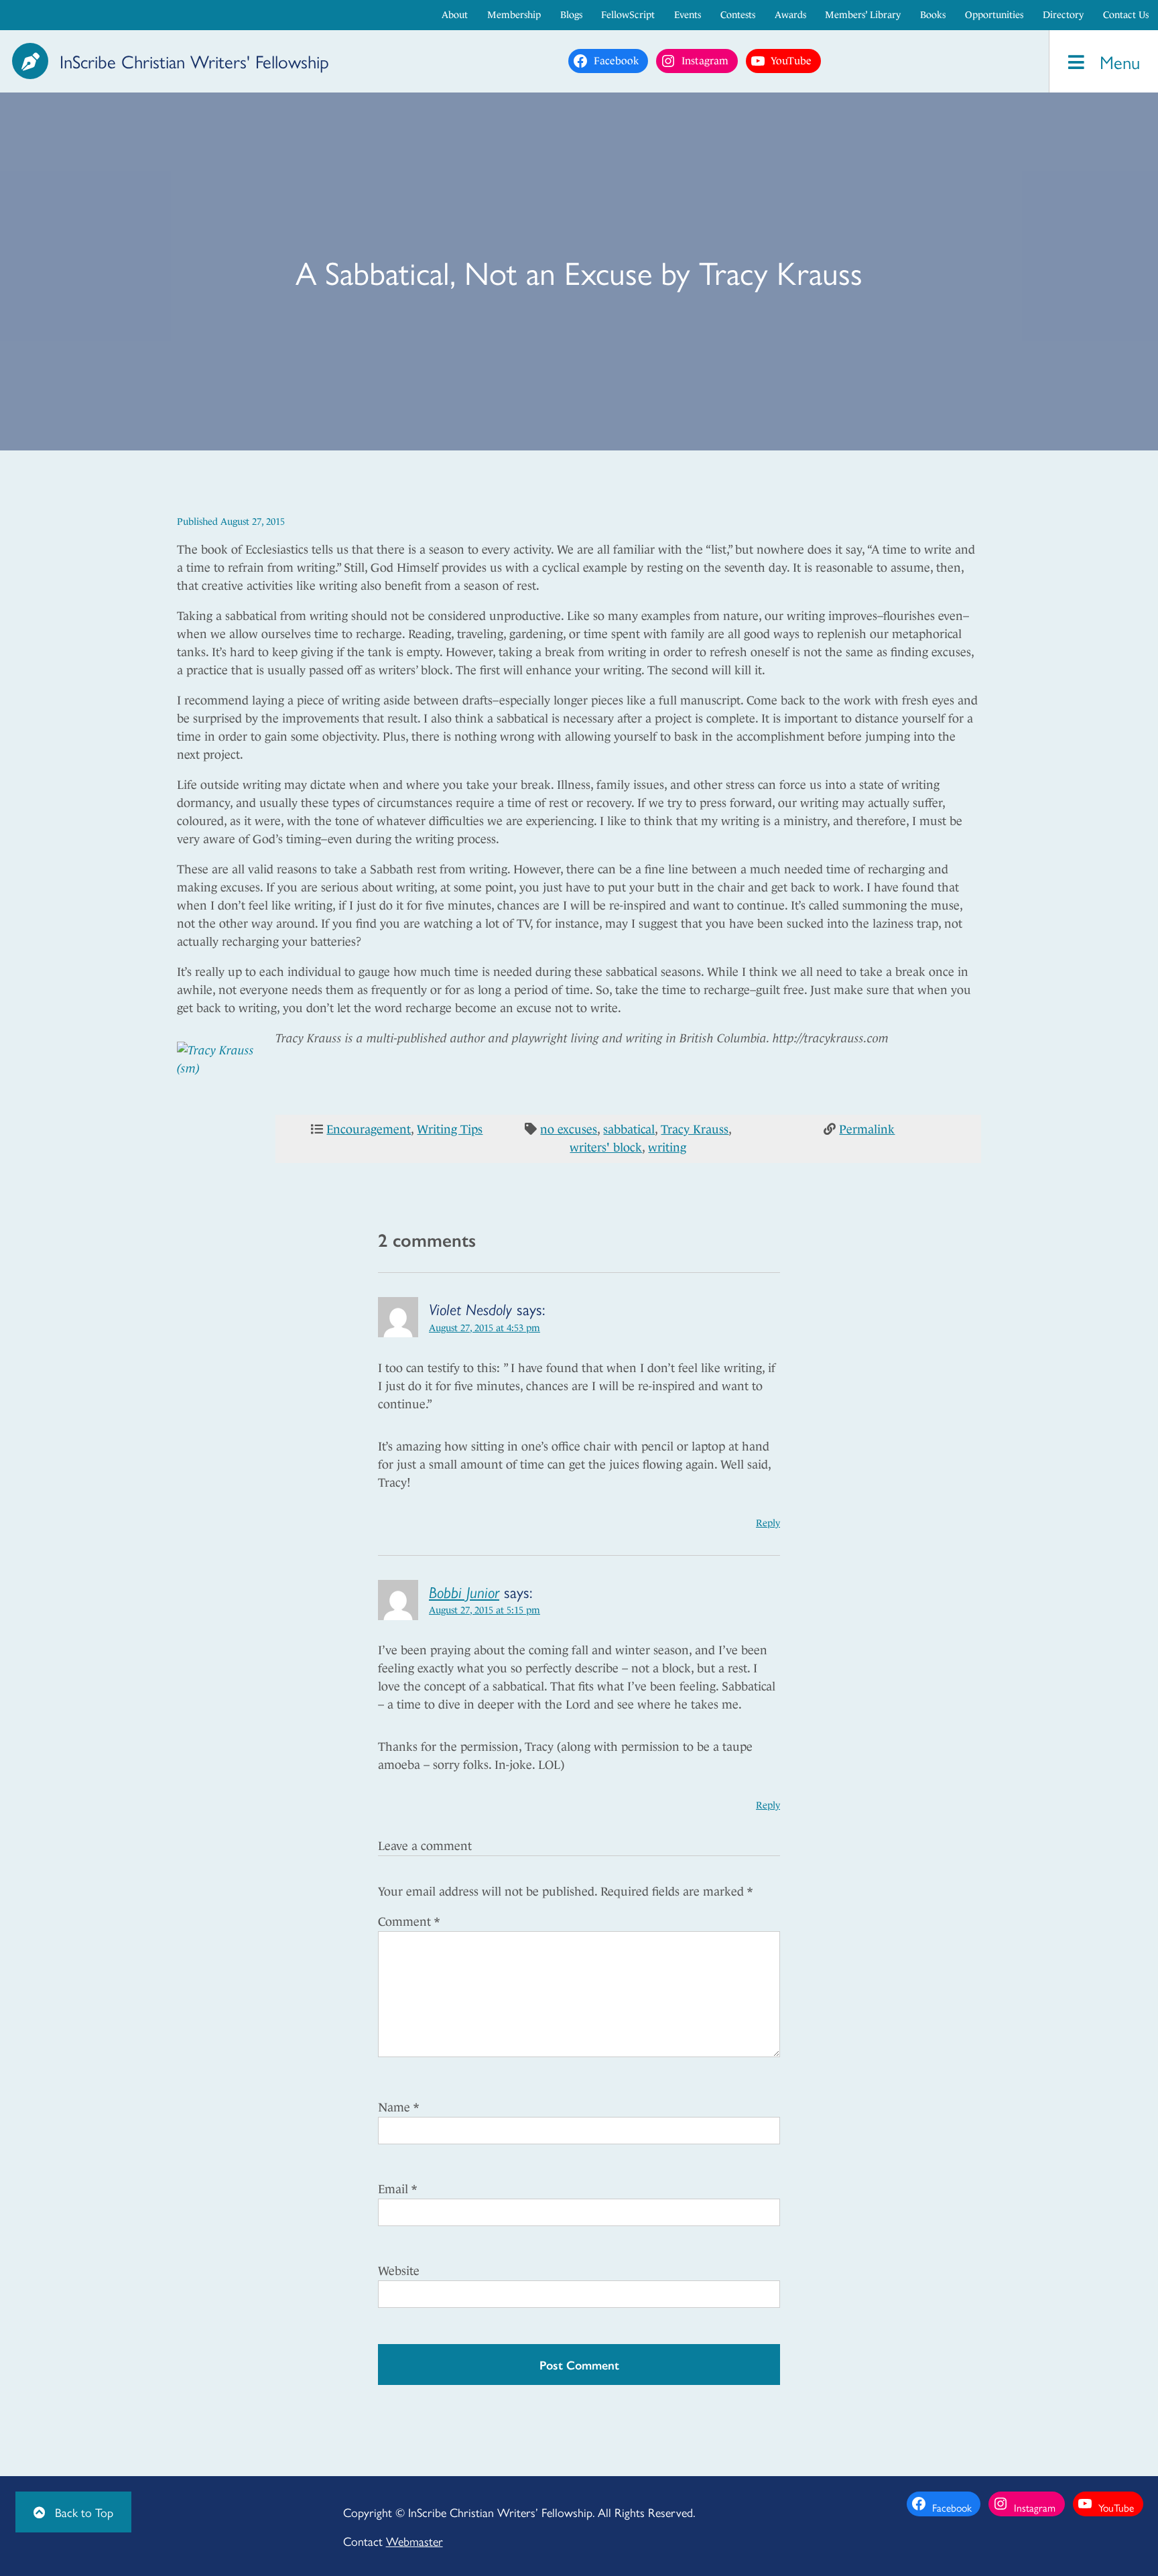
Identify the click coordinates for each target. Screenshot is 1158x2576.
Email (397, 2189)
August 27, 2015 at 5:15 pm (485, 1610)
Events (688, 15)
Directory (1063, 15)
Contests (738, 15)
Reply (768, 1523)
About (455, 15)
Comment (409, 1922)
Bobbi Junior (464, 1591)
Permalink (867, 1129)
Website (399, 2271)
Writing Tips (450, 1129)
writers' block (606, 1148)
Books (933, 15)
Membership (514, 15)
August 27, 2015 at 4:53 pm (485, 1328)
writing (667, 1148)
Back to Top (82, 2512)
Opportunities (994, 15)
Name (398, 2107)
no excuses (569, 1129)
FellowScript (628, 15)
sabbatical (629, 1129)
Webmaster (414, 2541)
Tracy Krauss (695, 1129)
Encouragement (369, 1129)
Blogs (571, 15)
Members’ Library (863, 15)
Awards (790, 15)
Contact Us (1126, 15)
